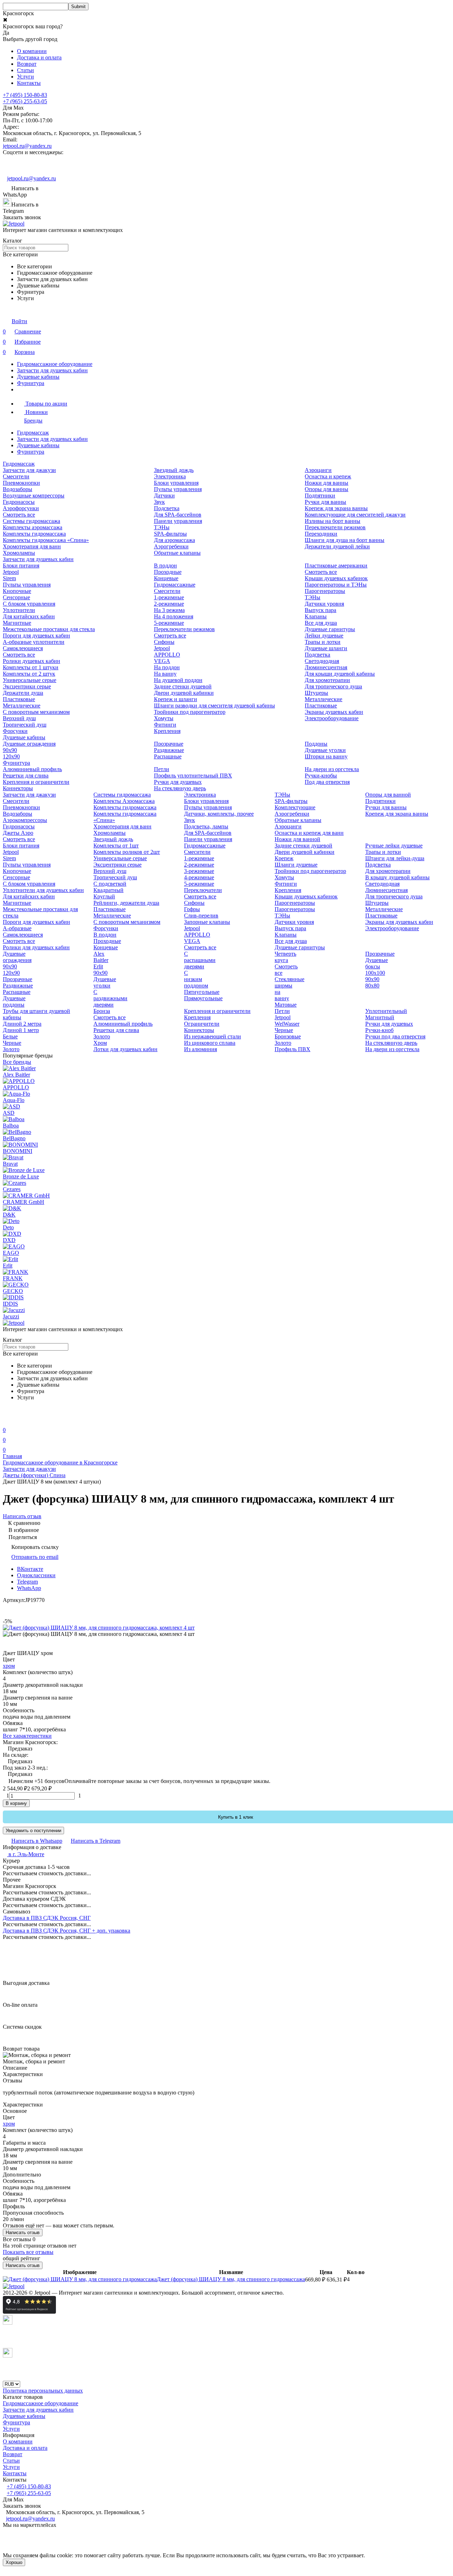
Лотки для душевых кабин (125, 1049)
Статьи (25, 70)
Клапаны (316, 616)
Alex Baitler (101, 957)
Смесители (16, 476)
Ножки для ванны (326, 483)
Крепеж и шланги (176, 699)
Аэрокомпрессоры (25, 820)
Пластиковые (19, 699)
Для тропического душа (333, 686)
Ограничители (202, 1024)
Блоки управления (176, 483)
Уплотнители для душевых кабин (43, 890)
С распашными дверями (200, 960)
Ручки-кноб (379, 1030)
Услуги (25, 77)
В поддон (165, 566)
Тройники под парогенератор (190, 712)
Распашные (168, 756)
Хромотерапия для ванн (32, 546)
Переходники (321, 534)
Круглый (104, 896)
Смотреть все (19, 515)
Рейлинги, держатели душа (126, 903)
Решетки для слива (26, 776)
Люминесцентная (326, 667)
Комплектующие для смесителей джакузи (355, 515)
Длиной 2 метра (22, 1024)
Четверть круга (285, 957)
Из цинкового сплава (210, 1043)
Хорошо (14, 2562)
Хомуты (164, 718)
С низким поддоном (196, 979)
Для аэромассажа (174, 540)
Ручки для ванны (325, 502)
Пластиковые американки (336, 566)
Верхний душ (19, 718)
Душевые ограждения (29, 744)
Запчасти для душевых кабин (52, 370)
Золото (11, 1049)
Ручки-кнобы (321, 776)
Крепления (167, 731)
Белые (10, 1036)
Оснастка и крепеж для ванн (309, 833)
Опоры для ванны (326, 489)
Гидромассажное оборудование (55, 364)
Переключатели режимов (335, 527)
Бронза (102, 1011)
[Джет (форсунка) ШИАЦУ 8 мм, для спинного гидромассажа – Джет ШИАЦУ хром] (80, 2279)
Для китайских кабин (29, 616)
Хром (100, 1043)
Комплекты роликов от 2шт (127, 852)
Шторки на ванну (326, 756)
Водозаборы (18, 489)
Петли (162, 769)
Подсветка (167, 508)
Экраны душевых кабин (334, 712)
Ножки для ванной (297, 839)
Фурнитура (31, 383)
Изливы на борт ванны (332, 521)
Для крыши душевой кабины (340, 674)
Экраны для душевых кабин (399, 922)
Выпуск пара (320, 610)
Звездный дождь (174, 470)
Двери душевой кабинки (184, 693)
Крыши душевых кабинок (336, 578)
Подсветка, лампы (206, 826)
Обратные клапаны (177, 553)
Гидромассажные (175, 585)
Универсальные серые (30, 680)
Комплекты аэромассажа (33, 527)
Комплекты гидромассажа (34, 534)
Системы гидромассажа (31, 521)
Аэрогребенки (171, 546)
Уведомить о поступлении (33, 1831)
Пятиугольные (202, 992)
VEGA (162, 661)
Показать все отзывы (28, 2252)
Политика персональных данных (43, 2391)
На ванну (165, 674)
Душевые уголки (325, 750)
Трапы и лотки (323, 642)
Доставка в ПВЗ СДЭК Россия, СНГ (47, 1918)
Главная (12, 1456)
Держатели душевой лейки (337, 546)
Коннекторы (18, 788)
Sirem (9, 578)
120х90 (11, 756)
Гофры (192, 909)
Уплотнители (19, 610)
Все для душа (321, 623)
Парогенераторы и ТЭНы (336, 585)
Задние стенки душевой (183, 686)
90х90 (10, 750)
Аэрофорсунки (21, 508)
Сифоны (164, 642)
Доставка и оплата (39, 57)
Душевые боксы (377, 963)
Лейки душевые (324, 636)
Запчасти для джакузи (29, 470)
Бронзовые (288, 1036)
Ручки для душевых (178, 782)
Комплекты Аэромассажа (124, 801)
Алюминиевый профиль (32, 769)
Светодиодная (322, 661)
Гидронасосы (19, 502)
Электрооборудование (332, 718)
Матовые (286, 1005)
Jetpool (11, 572)
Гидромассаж (33, 433)
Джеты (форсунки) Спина (34, 1475)
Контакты (29, 83)
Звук (159, 502)
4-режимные (199, 877)
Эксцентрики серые (27, 686)
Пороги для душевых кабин (36, 636)
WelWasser (287, 1024)
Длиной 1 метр (21, 1030)
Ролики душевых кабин (31, 661)
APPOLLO (167, 655)
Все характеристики (27, 1736)
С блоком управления (29, 604)
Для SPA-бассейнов (178, 515)
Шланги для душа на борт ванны (345, 540)
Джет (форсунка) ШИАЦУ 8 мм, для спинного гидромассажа (231, 2279)
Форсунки (15, 731)
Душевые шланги (326, 648)
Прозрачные (169, 744)
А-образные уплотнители (34, 642)
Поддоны (316, 744)
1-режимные (169, 597)
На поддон (167, 667)
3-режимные (199, 871)
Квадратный (108, 890)
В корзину (16, 1803)
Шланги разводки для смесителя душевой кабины (214, 706)
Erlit (98, 966)
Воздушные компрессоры (34, 496)
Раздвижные (169, 750)
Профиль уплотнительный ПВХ (193, 776)
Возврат (27, 64)
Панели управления (178, 521)
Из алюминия (200, 1049)
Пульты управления (178, 489)
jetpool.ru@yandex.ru (27, 146)
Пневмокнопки (21, 483)
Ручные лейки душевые (394, 846)
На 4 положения (174, 616)
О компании (32, 51)
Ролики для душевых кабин (36, 947)
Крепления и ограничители (36, 782)
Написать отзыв (23, 2233)
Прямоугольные (203, 998)
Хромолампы (19, 553)
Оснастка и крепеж (328, 476)
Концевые (166, 578)
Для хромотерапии (327, 680)
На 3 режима (169, 610)
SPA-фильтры (170, 534)
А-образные (17, 928)
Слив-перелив (201, 916)
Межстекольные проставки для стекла (49, 629)
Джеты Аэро (18, 833)
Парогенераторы (325, 591)
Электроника (170, 476)
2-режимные (169, 604)
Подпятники (320, 496)
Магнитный (380, 1017)
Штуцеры (316, 693)
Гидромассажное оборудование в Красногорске (60, 1462)
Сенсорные (16, 597)
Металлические (22, 706)
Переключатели (203, 890)
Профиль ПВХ (293, 1049)
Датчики (164, 496)
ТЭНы (162, 527)
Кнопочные (17, 591)
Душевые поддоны (14, 1001)
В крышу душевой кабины (397, 877)
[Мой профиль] (7, 1420)
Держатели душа (23, 693)
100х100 (375, 973)
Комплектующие (295, 807)
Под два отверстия (327, 782)
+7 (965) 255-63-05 (25, 101)
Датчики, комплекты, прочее (219, 814)
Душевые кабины (38, 377)
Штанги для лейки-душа (395, 858)
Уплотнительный (386, 1011)
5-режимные (169, 623)
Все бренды (17, 1062)
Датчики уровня (324, 604)
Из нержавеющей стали (213, 1036)
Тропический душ (25, 725)
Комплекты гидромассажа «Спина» (46, 540)
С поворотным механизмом (36, 712)
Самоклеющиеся (23, 648)
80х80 (372, 986)
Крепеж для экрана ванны (336, 508)
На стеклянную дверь (180, 788)
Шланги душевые (296, 865)
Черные (12, 1043)
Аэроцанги (318, 470)
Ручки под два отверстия (395, 1036)
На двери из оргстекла (332, 769)
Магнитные (17, 623)
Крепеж (284, 858)
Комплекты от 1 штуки (31, 667)
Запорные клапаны (207, 922)
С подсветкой (110, 884)
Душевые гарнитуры (330, 629)
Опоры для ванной (388, 795)
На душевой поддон (178, 680)
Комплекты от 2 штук (29, 674)
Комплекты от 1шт (116, 846)
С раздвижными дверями (110, 998)
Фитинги (165, 725)
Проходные (168, 572)
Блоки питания (21, 566)
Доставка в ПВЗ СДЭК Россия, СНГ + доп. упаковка (67, 1931)
